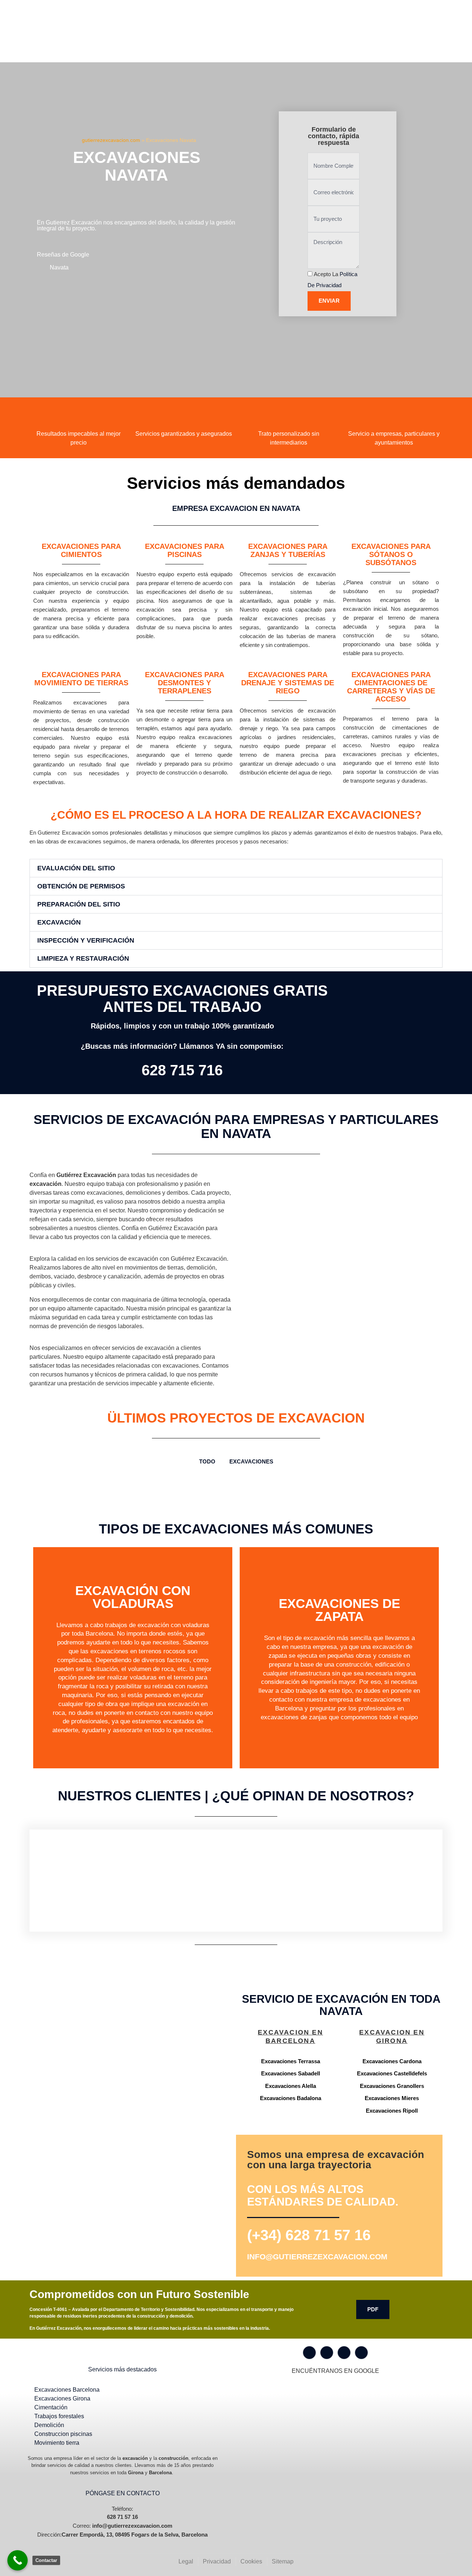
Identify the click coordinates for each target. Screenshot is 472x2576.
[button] (236, 868)
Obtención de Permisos (81, 886)
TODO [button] (207, 1461)
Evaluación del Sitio (76, 868)
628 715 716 (182, 1070)
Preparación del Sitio (79, 904)
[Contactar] (18, 2560)
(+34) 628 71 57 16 (309, 2235)
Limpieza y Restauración (83, 958)
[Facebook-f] (309, 2353)
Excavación (59, 922)
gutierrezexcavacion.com (111, 140)
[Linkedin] (361, 2353)
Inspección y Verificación (86, 940)
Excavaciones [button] (251, 1461)
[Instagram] (327, 2353)
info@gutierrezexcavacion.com (317, 2257)
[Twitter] (344, 2353)
